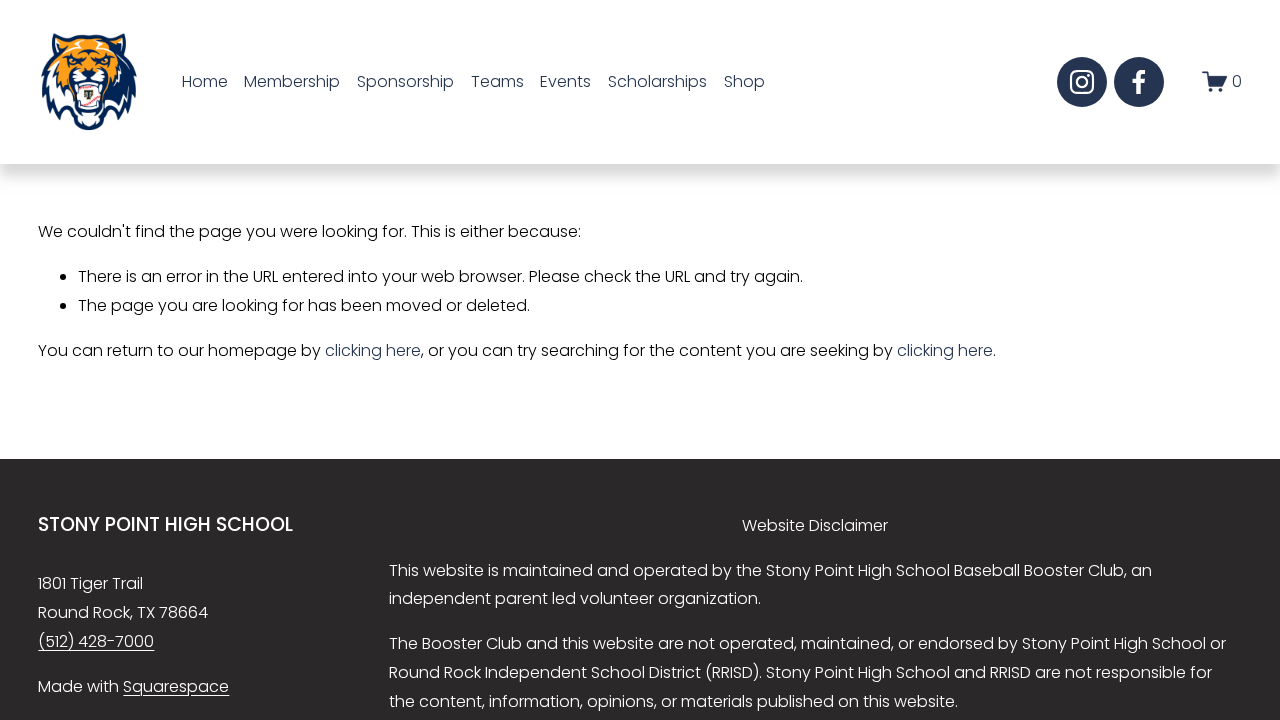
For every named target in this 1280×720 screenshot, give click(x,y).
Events (565, 81)
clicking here (373, 350)
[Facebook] (1139, 82)
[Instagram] (1082, 82)
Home (205, 81)
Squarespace (176, 686)
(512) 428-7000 (96, 641)
